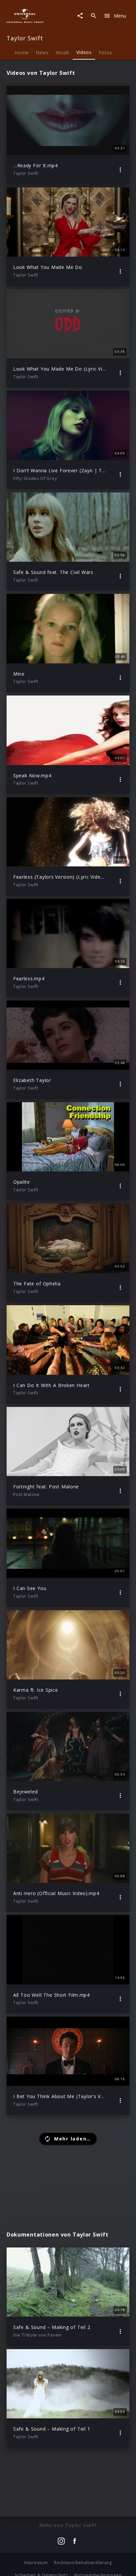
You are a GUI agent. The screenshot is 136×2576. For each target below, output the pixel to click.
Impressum (36, 2563)
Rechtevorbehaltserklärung (83, 2563)
